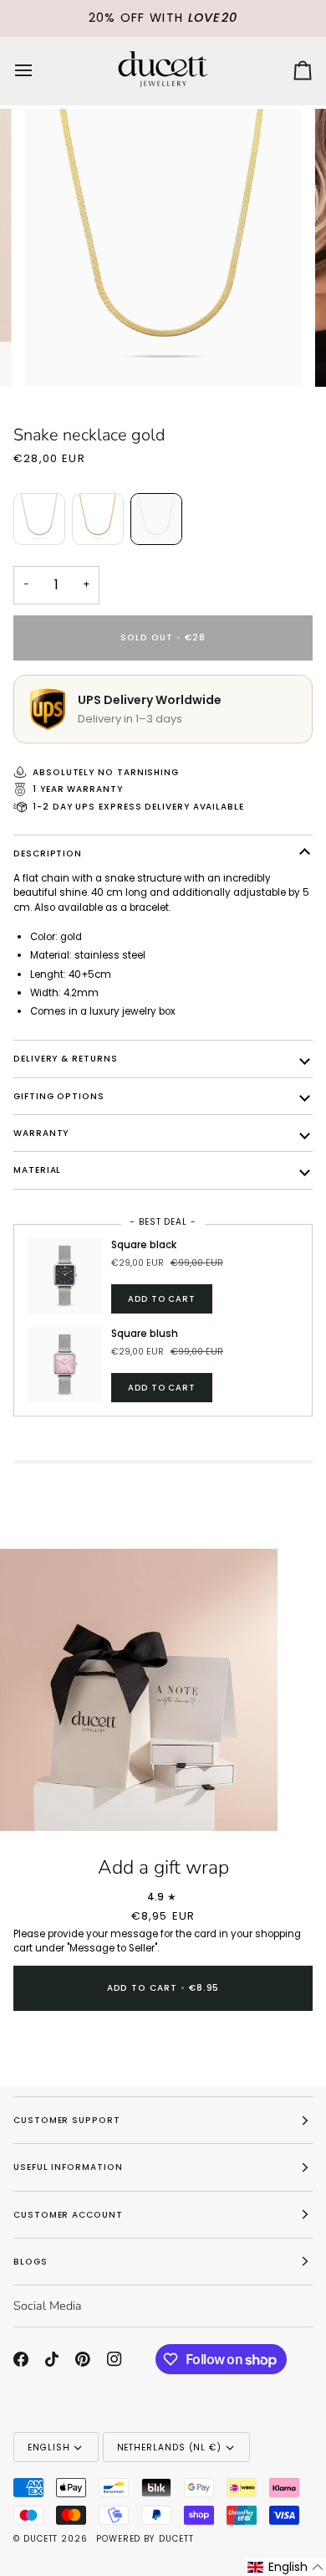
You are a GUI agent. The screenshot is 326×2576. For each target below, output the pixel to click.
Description (48, 854)
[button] (286, 2567)
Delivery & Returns (66, 1059)
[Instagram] (115, 2359)
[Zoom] (31, 1800)
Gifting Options (59, 1096)
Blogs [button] (31, 2262)
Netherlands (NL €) (170, 2447)
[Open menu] (38, 71)
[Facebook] (21, 2359)
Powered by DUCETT (145, 2539)
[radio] (39, 519)
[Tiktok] (52, 2359)
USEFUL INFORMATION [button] (68, 2167)
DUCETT (41, 2539)
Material (37, 1170)
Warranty (41, 1133)
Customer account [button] (68, 2215)
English (48, 2447)
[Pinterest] (83, 2359)
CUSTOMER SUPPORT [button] (67, 2120)
